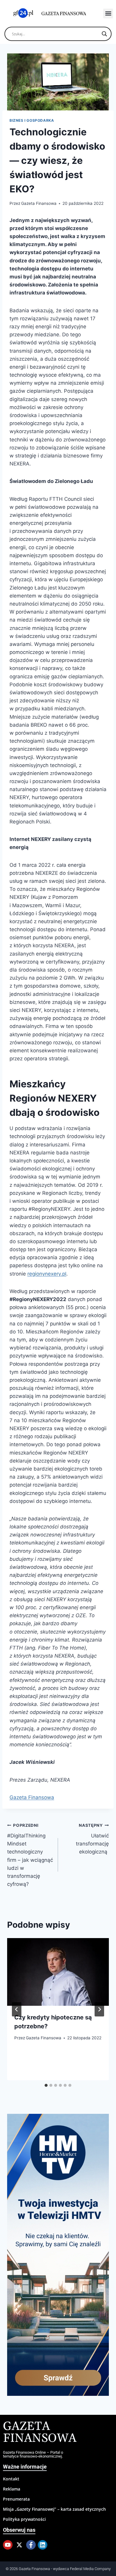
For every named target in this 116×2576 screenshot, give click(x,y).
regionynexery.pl (47, 1274)
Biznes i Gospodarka (32, 120)
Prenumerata (16, 2499)
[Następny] (99, 2009)
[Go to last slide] (17, 2009)
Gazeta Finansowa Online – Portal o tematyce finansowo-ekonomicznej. (33, 2454)
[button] (108, 14)
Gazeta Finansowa (39, 203)
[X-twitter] (19, 2545)
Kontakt (11, 2479)
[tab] (46, 2085)
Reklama (12, 2489)
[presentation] (58, 1972)
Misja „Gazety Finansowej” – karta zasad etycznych (54, 2509)
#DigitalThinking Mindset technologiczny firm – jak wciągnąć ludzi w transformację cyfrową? (30, 1855)
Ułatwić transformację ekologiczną (92, 1839)
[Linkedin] (43, 2545)
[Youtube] (8, 2545)
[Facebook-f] (31, 2545)
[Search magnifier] (104, 34)
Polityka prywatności (24, 2519)
